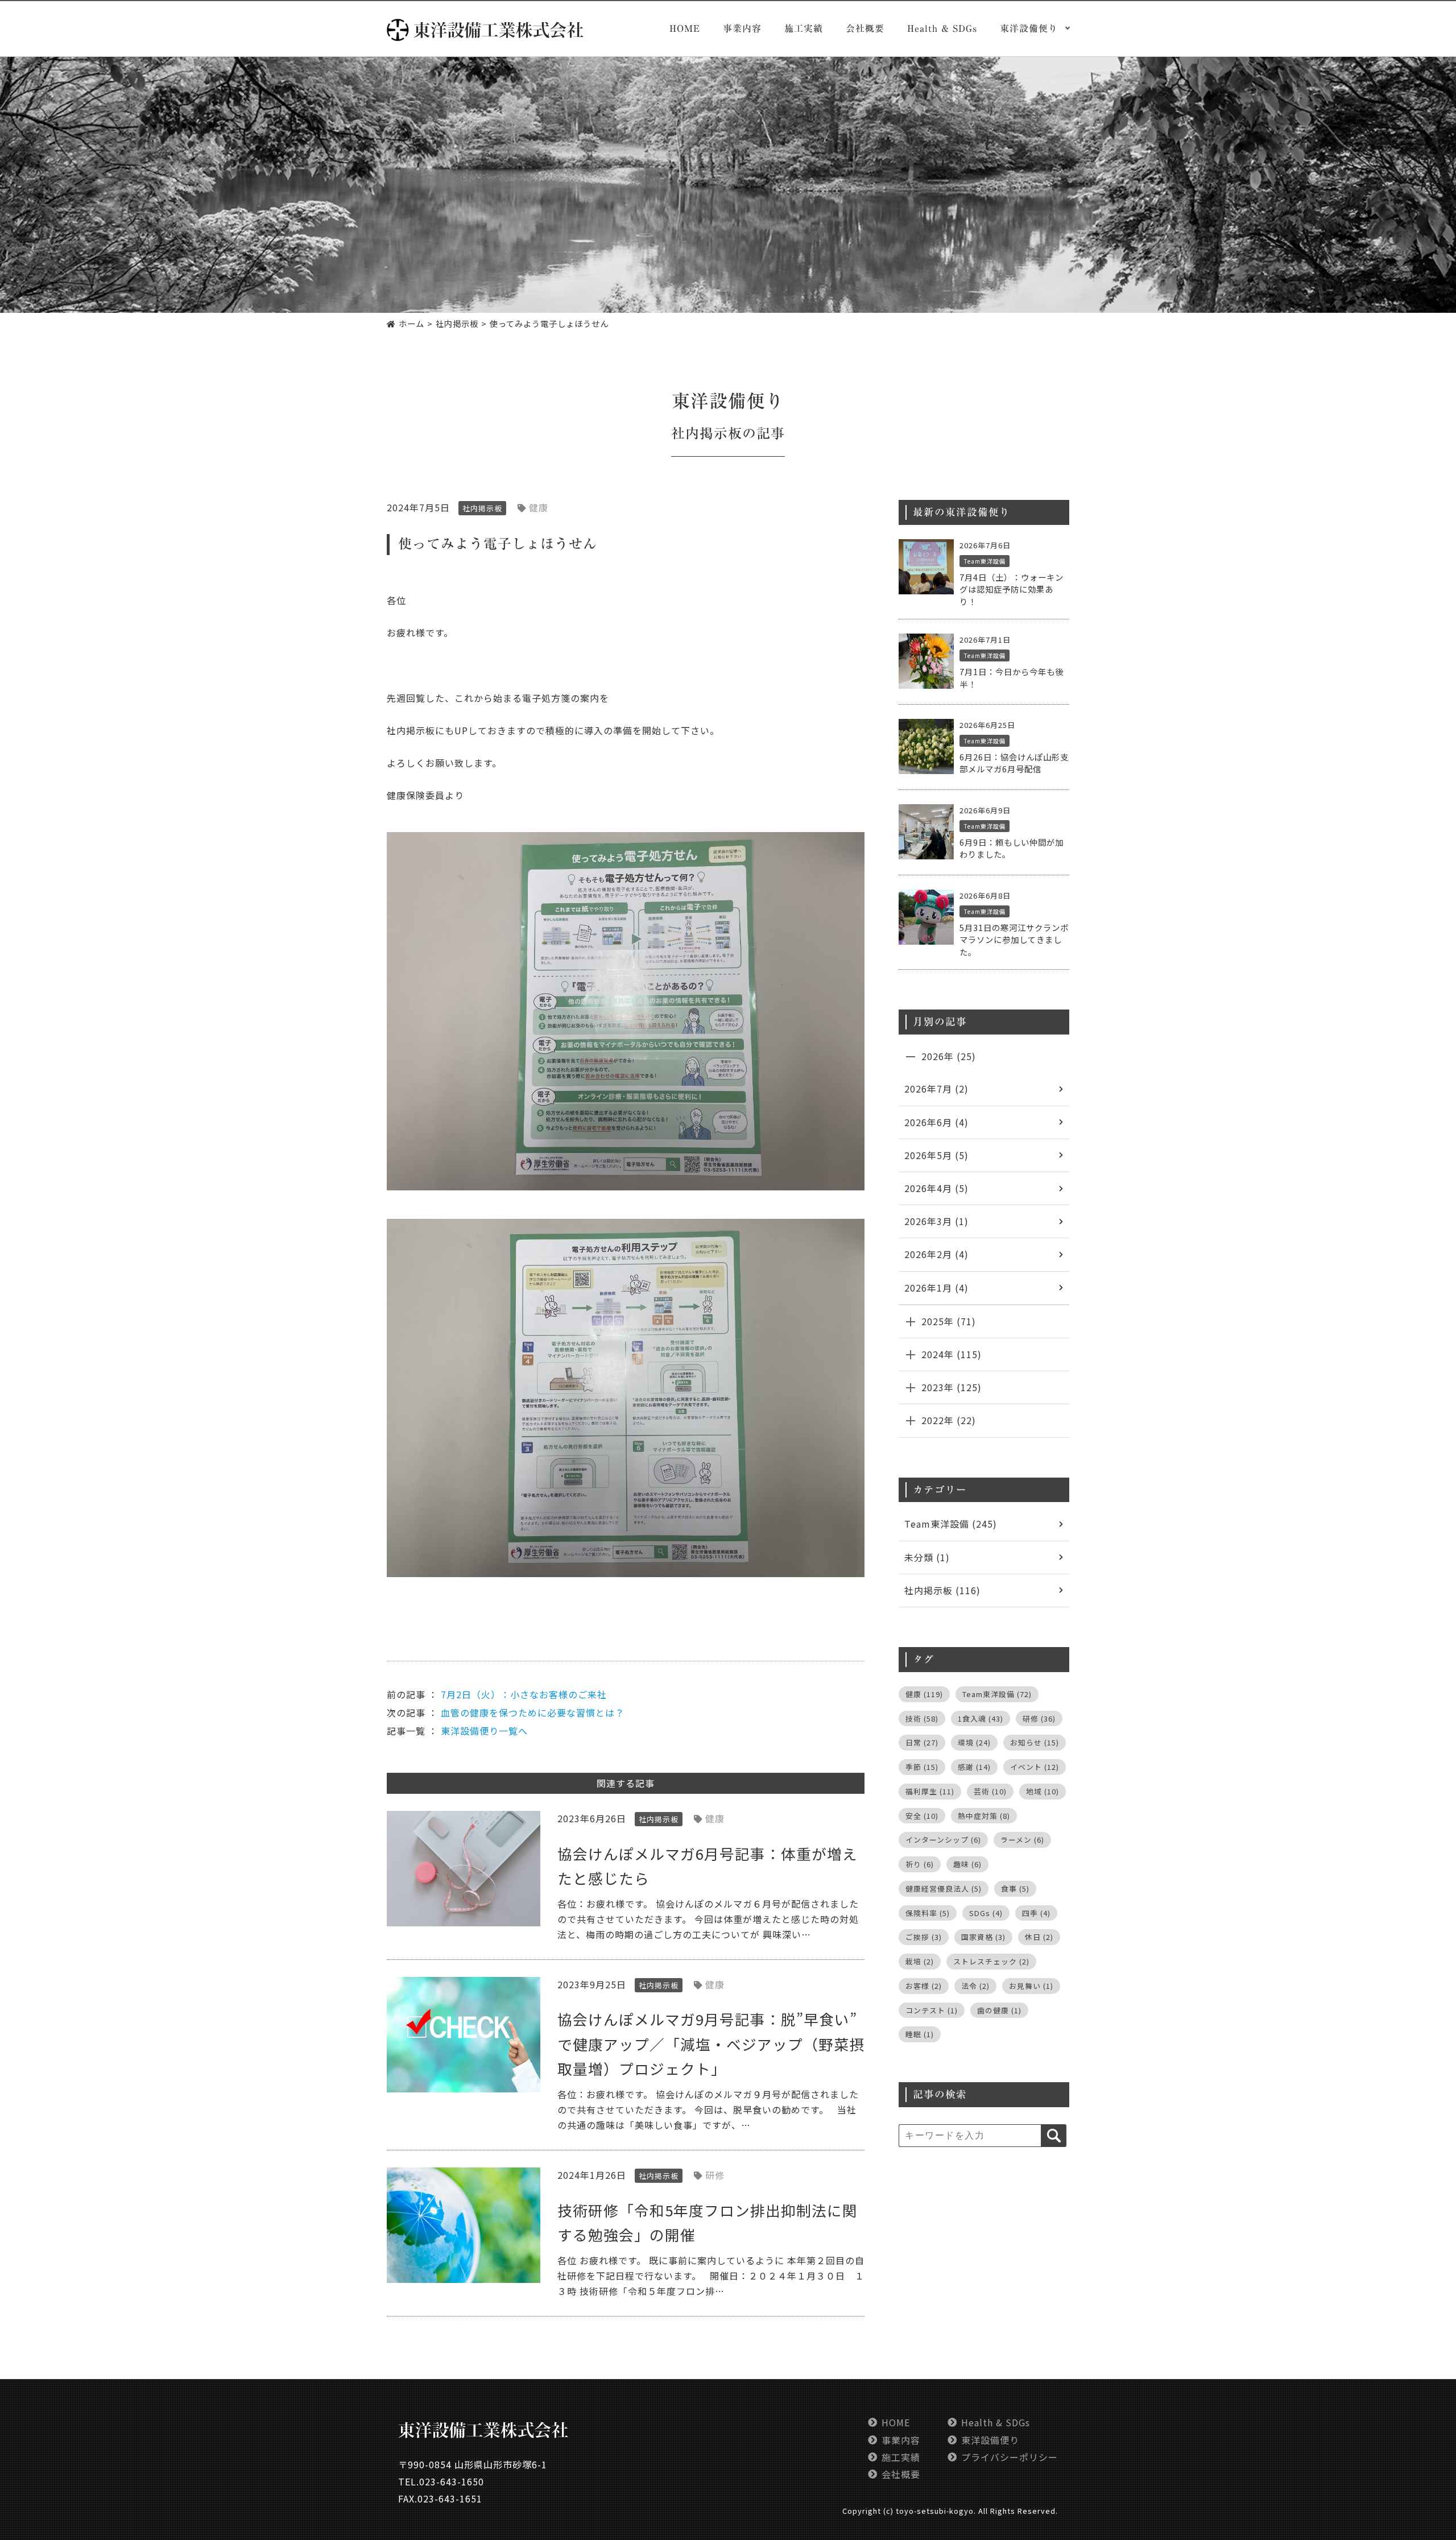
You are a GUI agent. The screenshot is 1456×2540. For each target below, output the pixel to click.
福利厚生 (930, 1791)
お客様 (924, 1986)
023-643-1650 (452, 2481)
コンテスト (932, 2010)
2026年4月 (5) (936, 1188)
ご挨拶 (924, 1937)
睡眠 (920, 2034)
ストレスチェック (991, 1961)
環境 (974, 1742)
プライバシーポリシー (1010, 2457)
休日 (1039, 1937)
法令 (975, 1986)
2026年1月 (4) (936, 1288)
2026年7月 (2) (936, 1089)
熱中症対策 (984, 1816)
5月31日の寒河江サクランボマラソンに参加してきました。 (1014, 940)
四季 (1036, 1913)
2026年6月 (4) (936, 1122)
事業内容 (742, 28)
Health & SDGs (942, 28)
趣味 (967, 1864)
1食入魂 (981, 1718)
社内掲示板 (707, 433)
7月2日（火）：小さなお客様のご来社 (524, 1694)
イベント (1035, 1767)
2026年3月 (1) (936, 1221)
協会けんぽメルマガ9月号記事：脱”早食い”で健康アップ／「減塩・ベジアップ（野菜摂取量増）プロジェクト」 (711, 2043)
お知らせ (1035, 1742)
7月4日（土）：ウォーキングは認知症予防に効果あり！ (1012, 589)
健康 (539, 507)
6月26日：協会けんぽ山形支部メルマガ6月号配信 (1014, 763)
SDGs (986, 1913)
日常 (922, 1742)
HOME (685, 28)
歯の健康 (999, 2010)
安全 (922, 1816)
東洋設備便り (990, 2440)
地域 (1043, 1791)
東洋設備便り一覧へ (484, 1731)
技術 (922, 1718)
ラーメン (1022, 1840)
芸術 (990, 1791)
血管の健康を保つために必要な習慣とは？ (533, 1712)
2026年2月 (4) (936, 1254)
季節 (922, 1767)
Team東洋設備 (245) (951, 1524)
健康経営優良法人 (944, 1889)
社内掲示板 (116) (942, 1590)
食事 (1015, 1889)
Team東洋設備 (985, 561)
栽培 (920, 1961)
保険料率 (928, 1913)
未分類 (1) (927, 1557)
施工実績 (804, 28)
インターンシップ (943, 1840)
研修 (715, 2175)
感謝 (974, 1767)
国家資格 (983, 1937)
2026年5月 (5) (936, 1155)
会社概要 (865, 28)
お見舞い (1031, 1986)
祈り (920, 1864)
